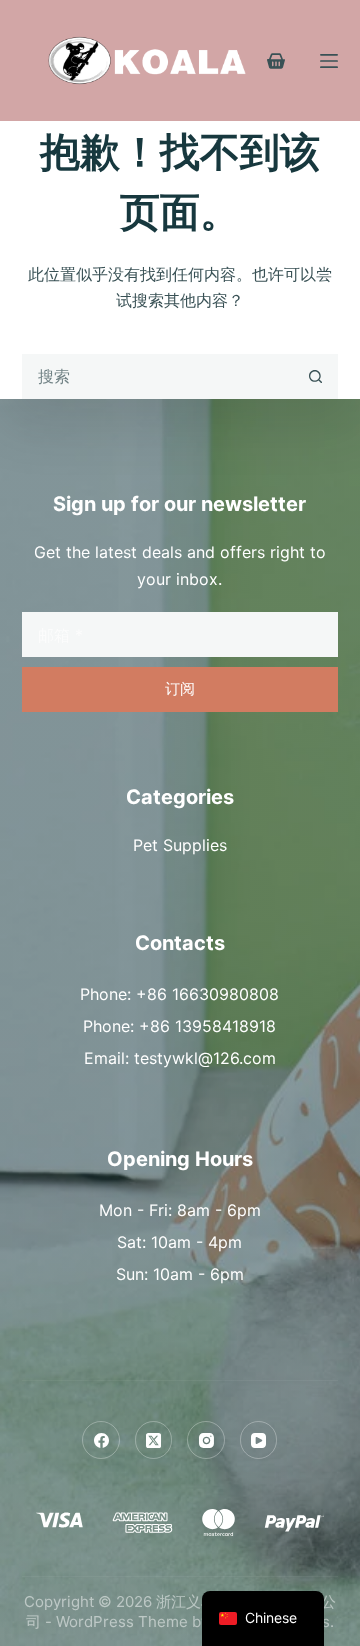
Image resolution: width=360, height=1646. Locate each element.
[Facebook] (101, 1440)
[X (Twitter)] (154, 1440)
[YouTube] (259, 1440)
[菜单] (329, 61)
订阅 (180, 688)
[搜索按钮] (315, 376)
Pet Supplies (180, 845)
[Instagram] (206, 1440)
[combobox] (159, 376)
